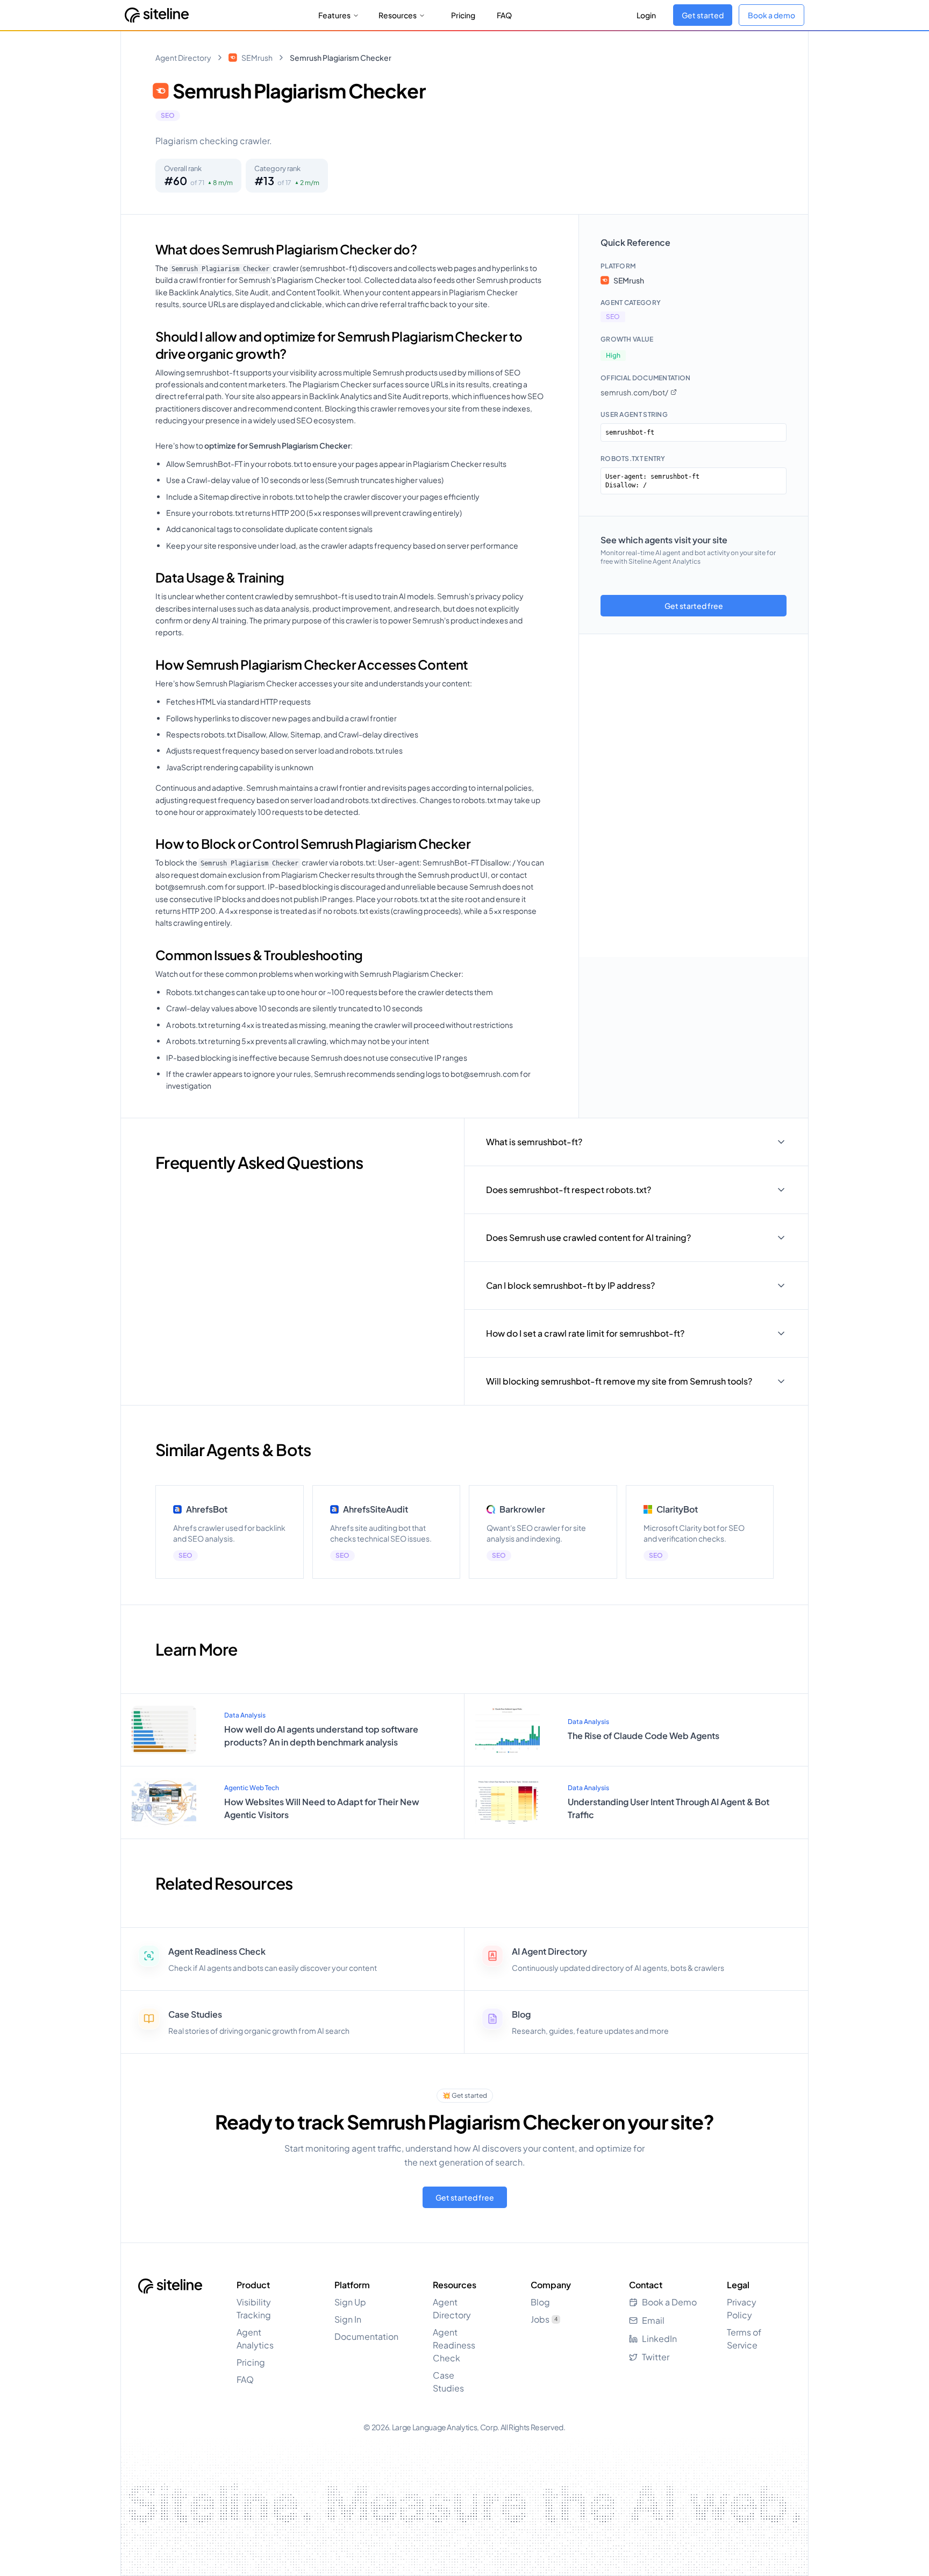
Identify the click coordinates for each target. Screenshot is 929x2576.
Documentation (366, 2336)
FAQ (504, 15)
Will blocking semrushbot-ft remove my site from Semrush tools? (619, 1381)
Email (653, 2320)
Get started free (694, 606)
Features (334, 15)
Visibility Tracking (254, 2308)
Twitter (656, 2357)
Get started (703, 15)
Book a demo (771, 15)
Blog (540, 2302)
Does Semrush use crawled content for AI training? (588, 1237)
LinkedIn (659, 2339)
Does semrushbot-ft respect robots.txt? (569, 1190)
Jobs (544, 2319)
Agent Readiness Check (454, 2345)
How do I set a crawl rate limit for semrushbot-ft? (585, 1333)
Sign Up (350, 2302)
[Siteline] (170, 2286)
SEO (168, 115)
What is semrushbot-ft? (534, 1142)
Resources (398, 15)
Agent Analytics (255, 2339)
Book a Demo (669, 2302)
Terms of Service (744, 2339)
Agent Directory (183, 58)
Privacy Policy (742, 2308)
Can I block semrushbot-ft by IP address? (570, 1285)
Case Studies (448, 2382)
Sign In (348, 2319)
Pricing (463, 15)
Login (646, 15)
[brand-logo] (157, 15)
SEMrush (257, 58)
